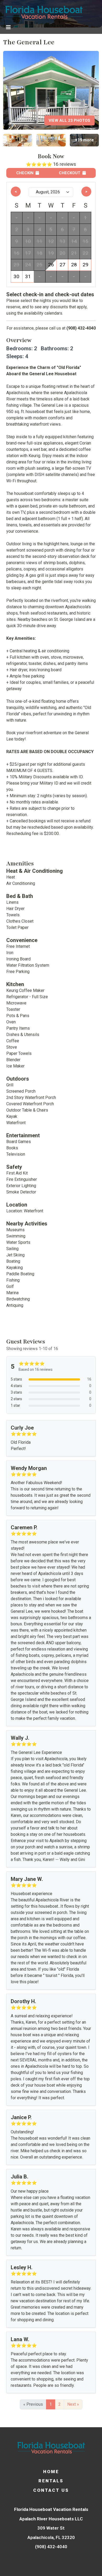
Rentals (51, 2481)
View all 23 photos (69, 120)
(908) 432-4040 (81, 328)
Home (51, 2472)
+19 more (84, 140)
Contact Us (51, 2490)
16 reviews (65, 164)
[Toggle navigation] (8, 27)
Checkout (70, 173)
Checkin (25, 173)
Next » (73, 2404)
